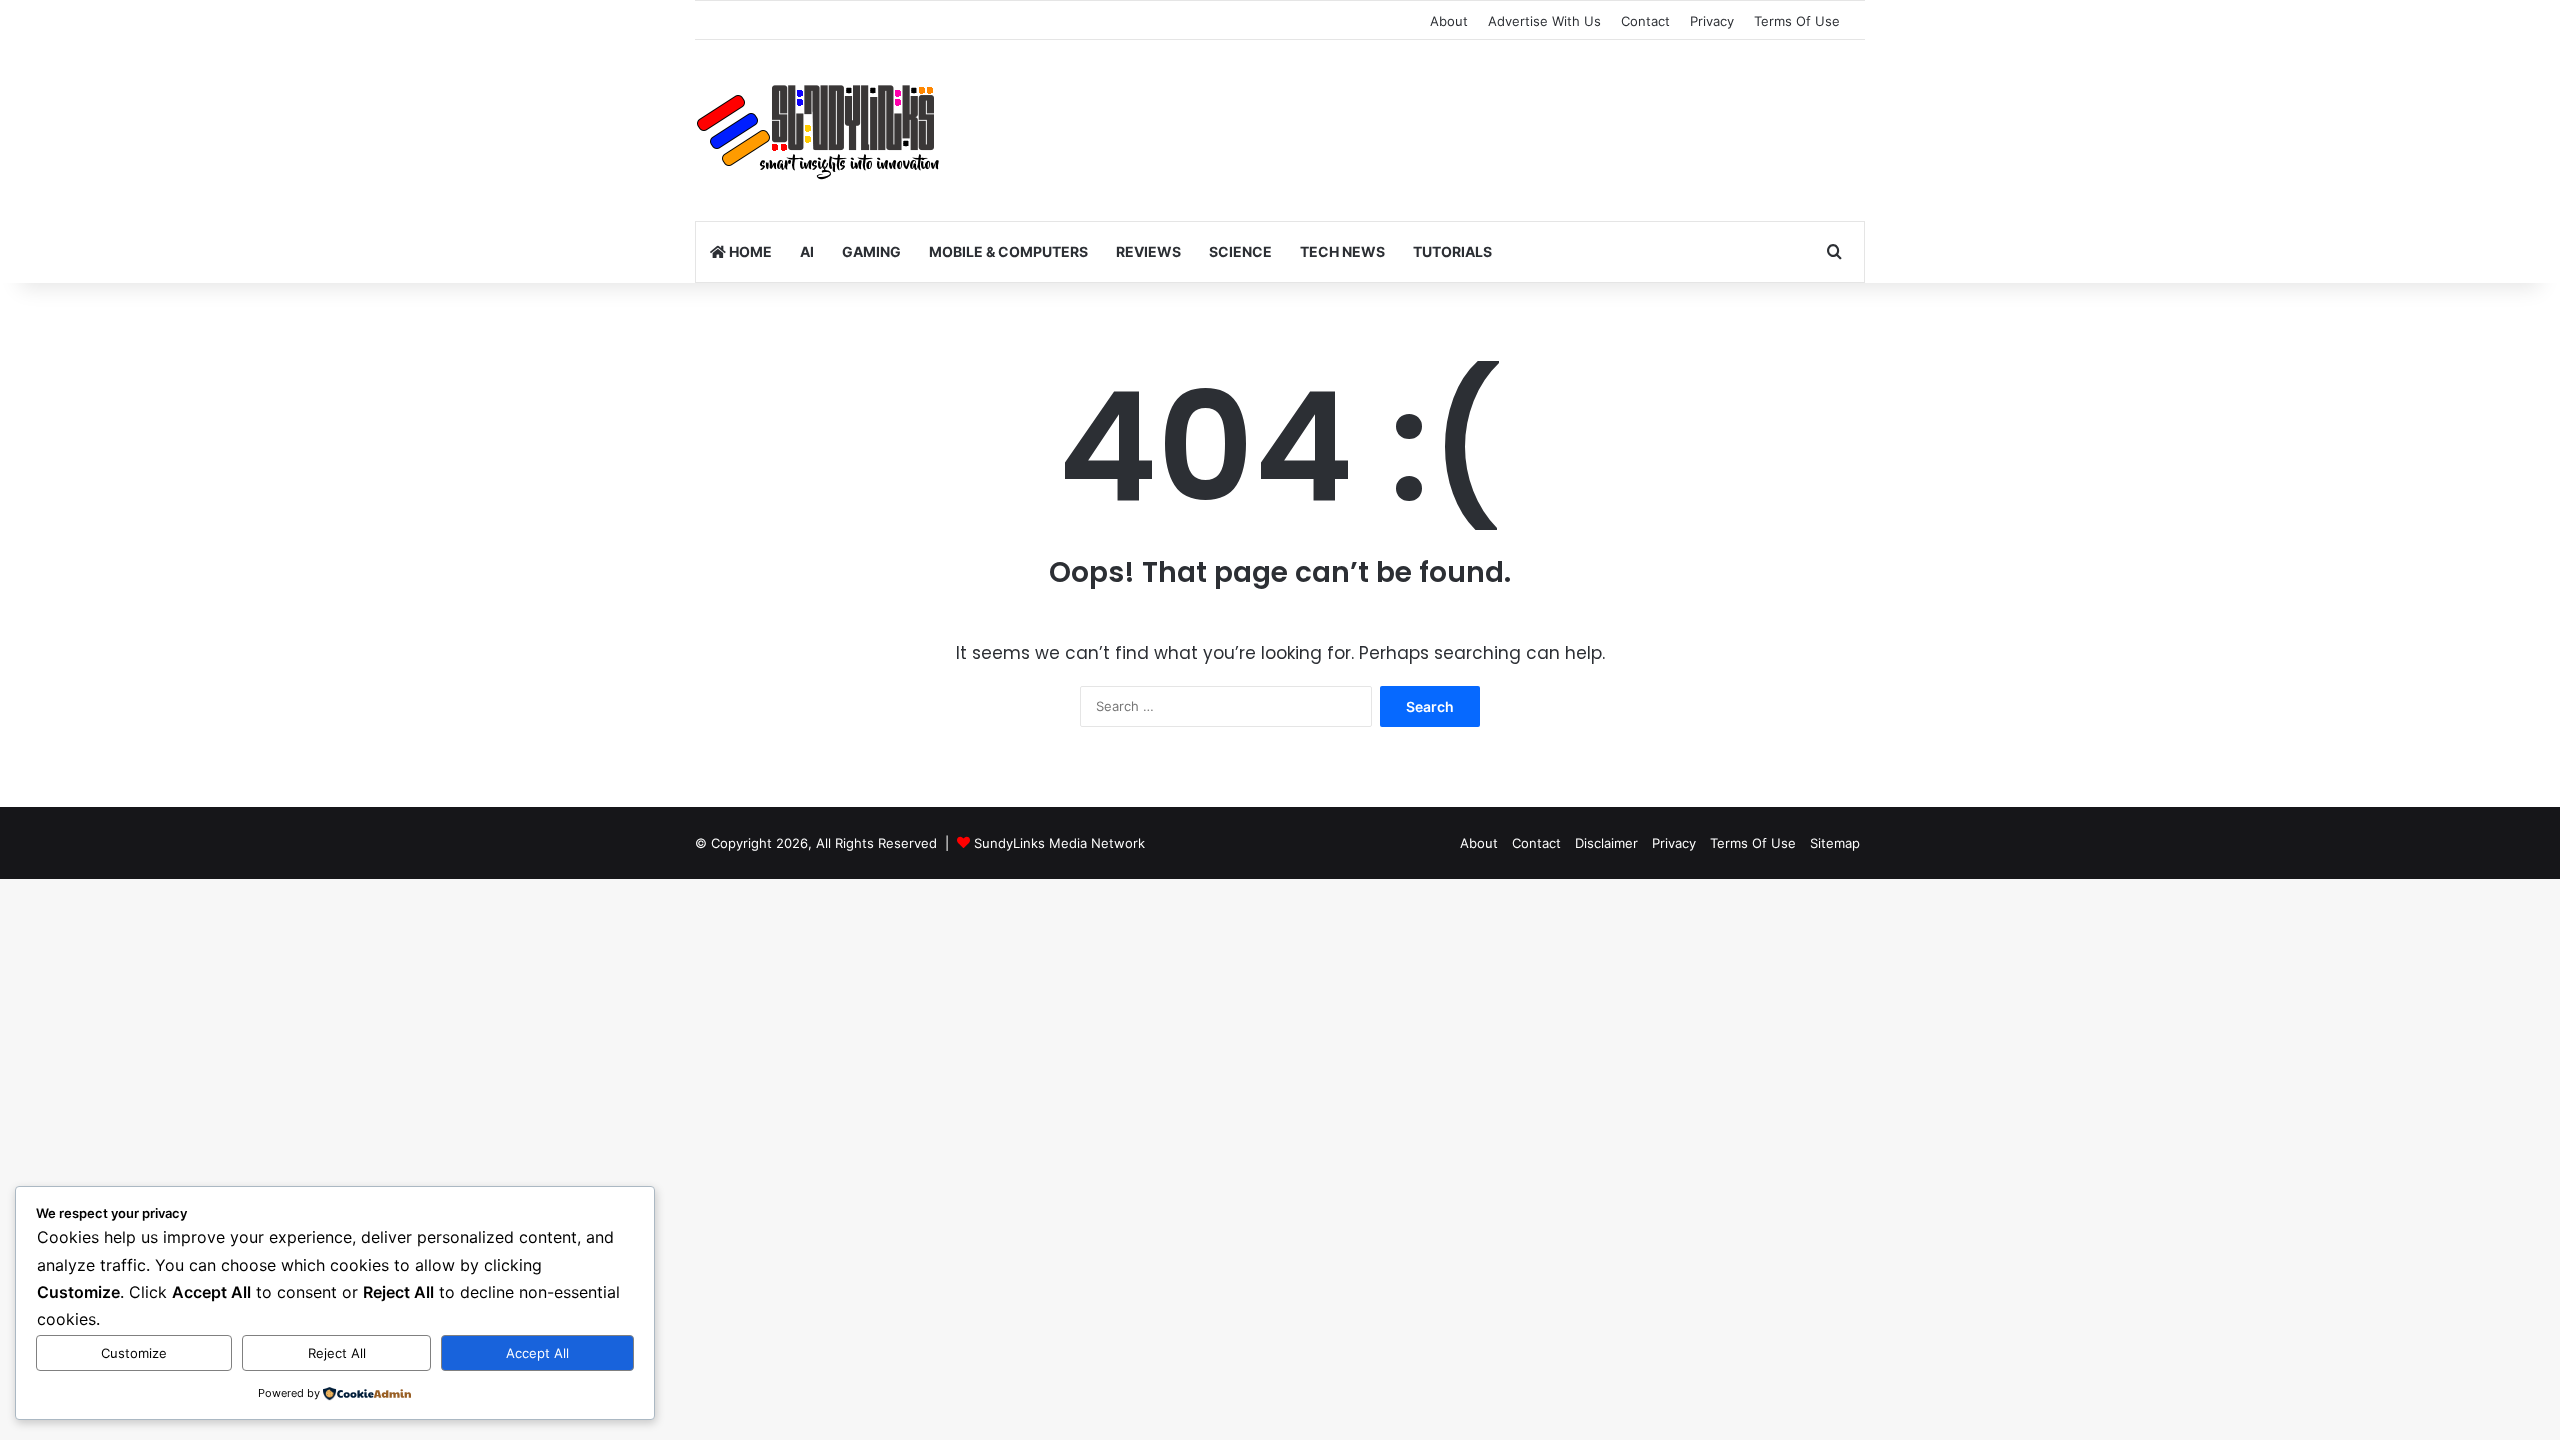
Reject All (337, 1353)
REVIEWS (1148, 251)
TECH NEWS (1342, 251)
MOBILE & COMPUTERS (1008, 251)
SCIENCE (1240, 251)
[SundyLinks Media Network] (820, 131)
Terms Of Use (1797, 21)
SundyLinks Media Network (1059, 843)
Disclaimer (1606, 843)
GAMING (871, 251)
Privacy (1712, 21)
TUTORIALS (1452, 251)
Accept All (537, 1353)
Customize (134, 1353)
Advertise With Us (1544, 21)
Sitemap (1835, 843)
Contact (1645, 21)
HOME (749, 251)
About (1449, 21)
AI (807, 251)
